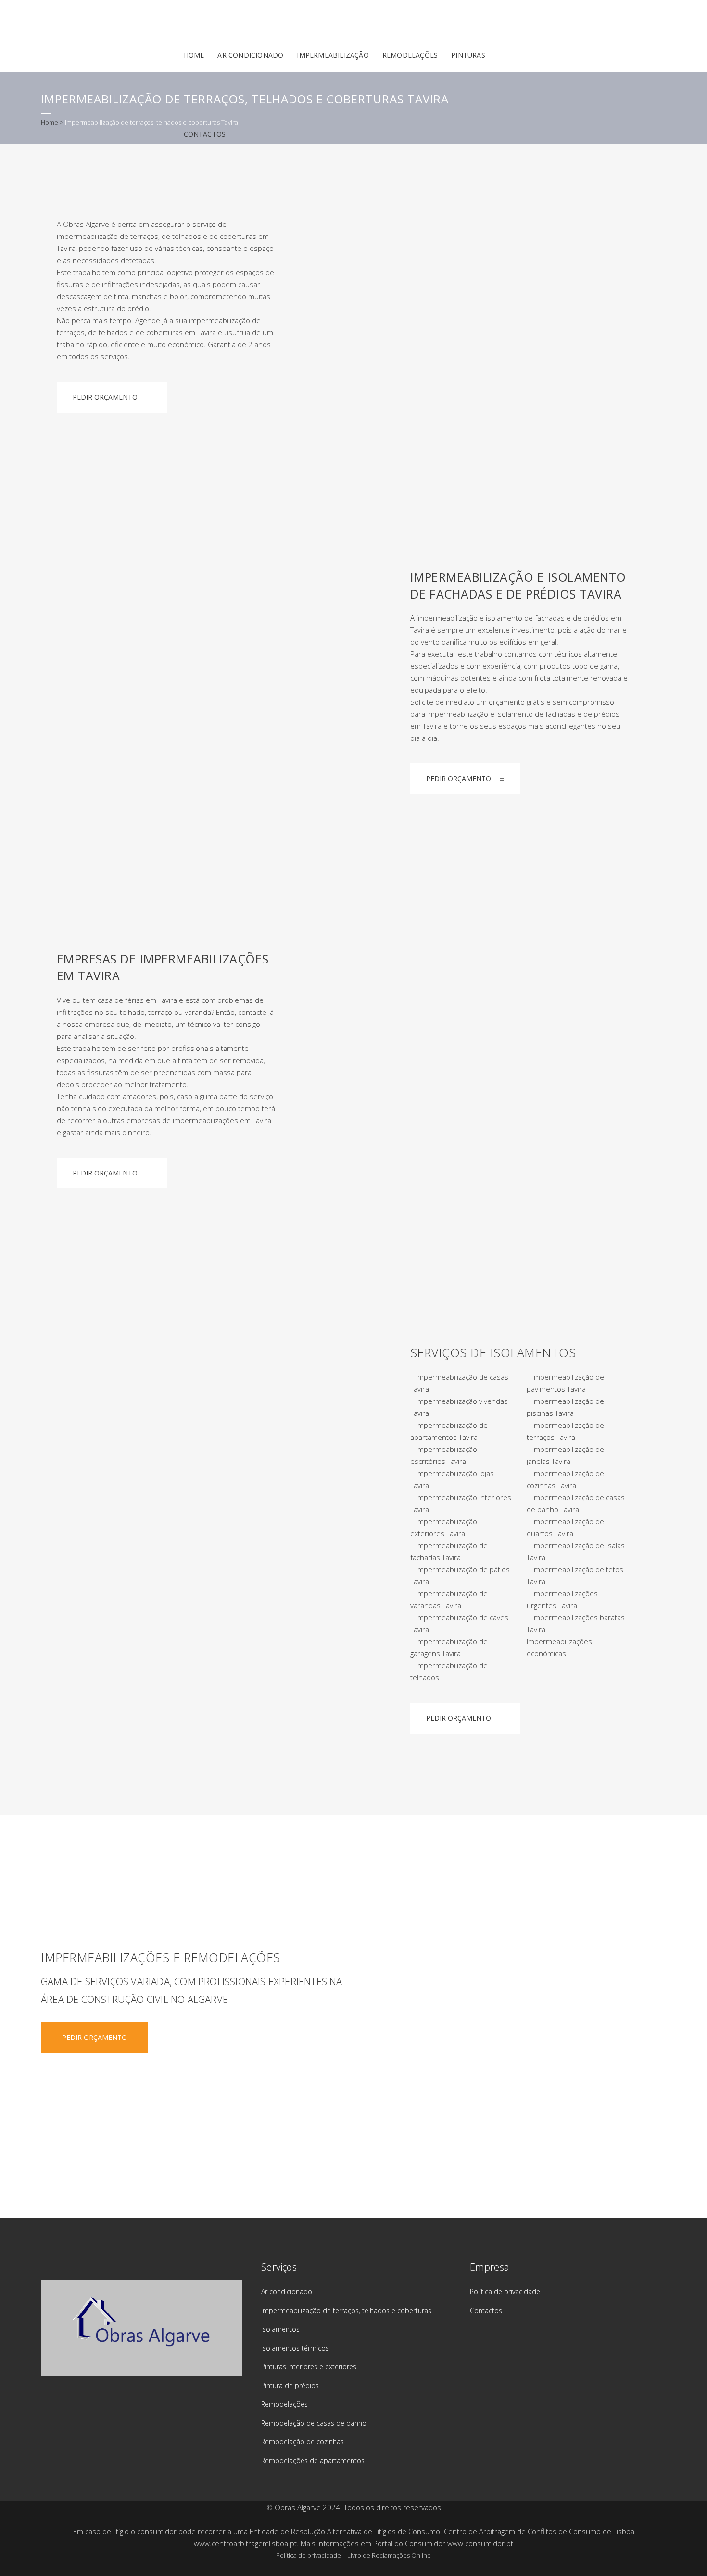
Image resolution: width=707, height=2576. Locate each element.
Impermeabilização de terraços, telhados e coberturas (346, 2310)
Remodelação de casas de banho (314, 2423)
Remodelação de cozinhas (303, 2442)
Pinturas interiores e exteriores (309, 2367)
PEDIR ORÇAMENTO (105, 397)
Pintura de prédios (290, 2385)
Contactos (486, 2310)
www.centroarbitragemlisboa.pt (245, 2543)
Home (50, 122)
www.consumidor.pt (480, 2543)
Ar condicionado (287, 2292)
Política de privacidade (505, 2292)
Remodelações (284, 2404)
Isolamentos (280, 2329)
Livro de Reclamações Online (389, 2555)
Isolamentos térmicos (295, 2348)
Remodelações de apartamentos (313, 2460)
